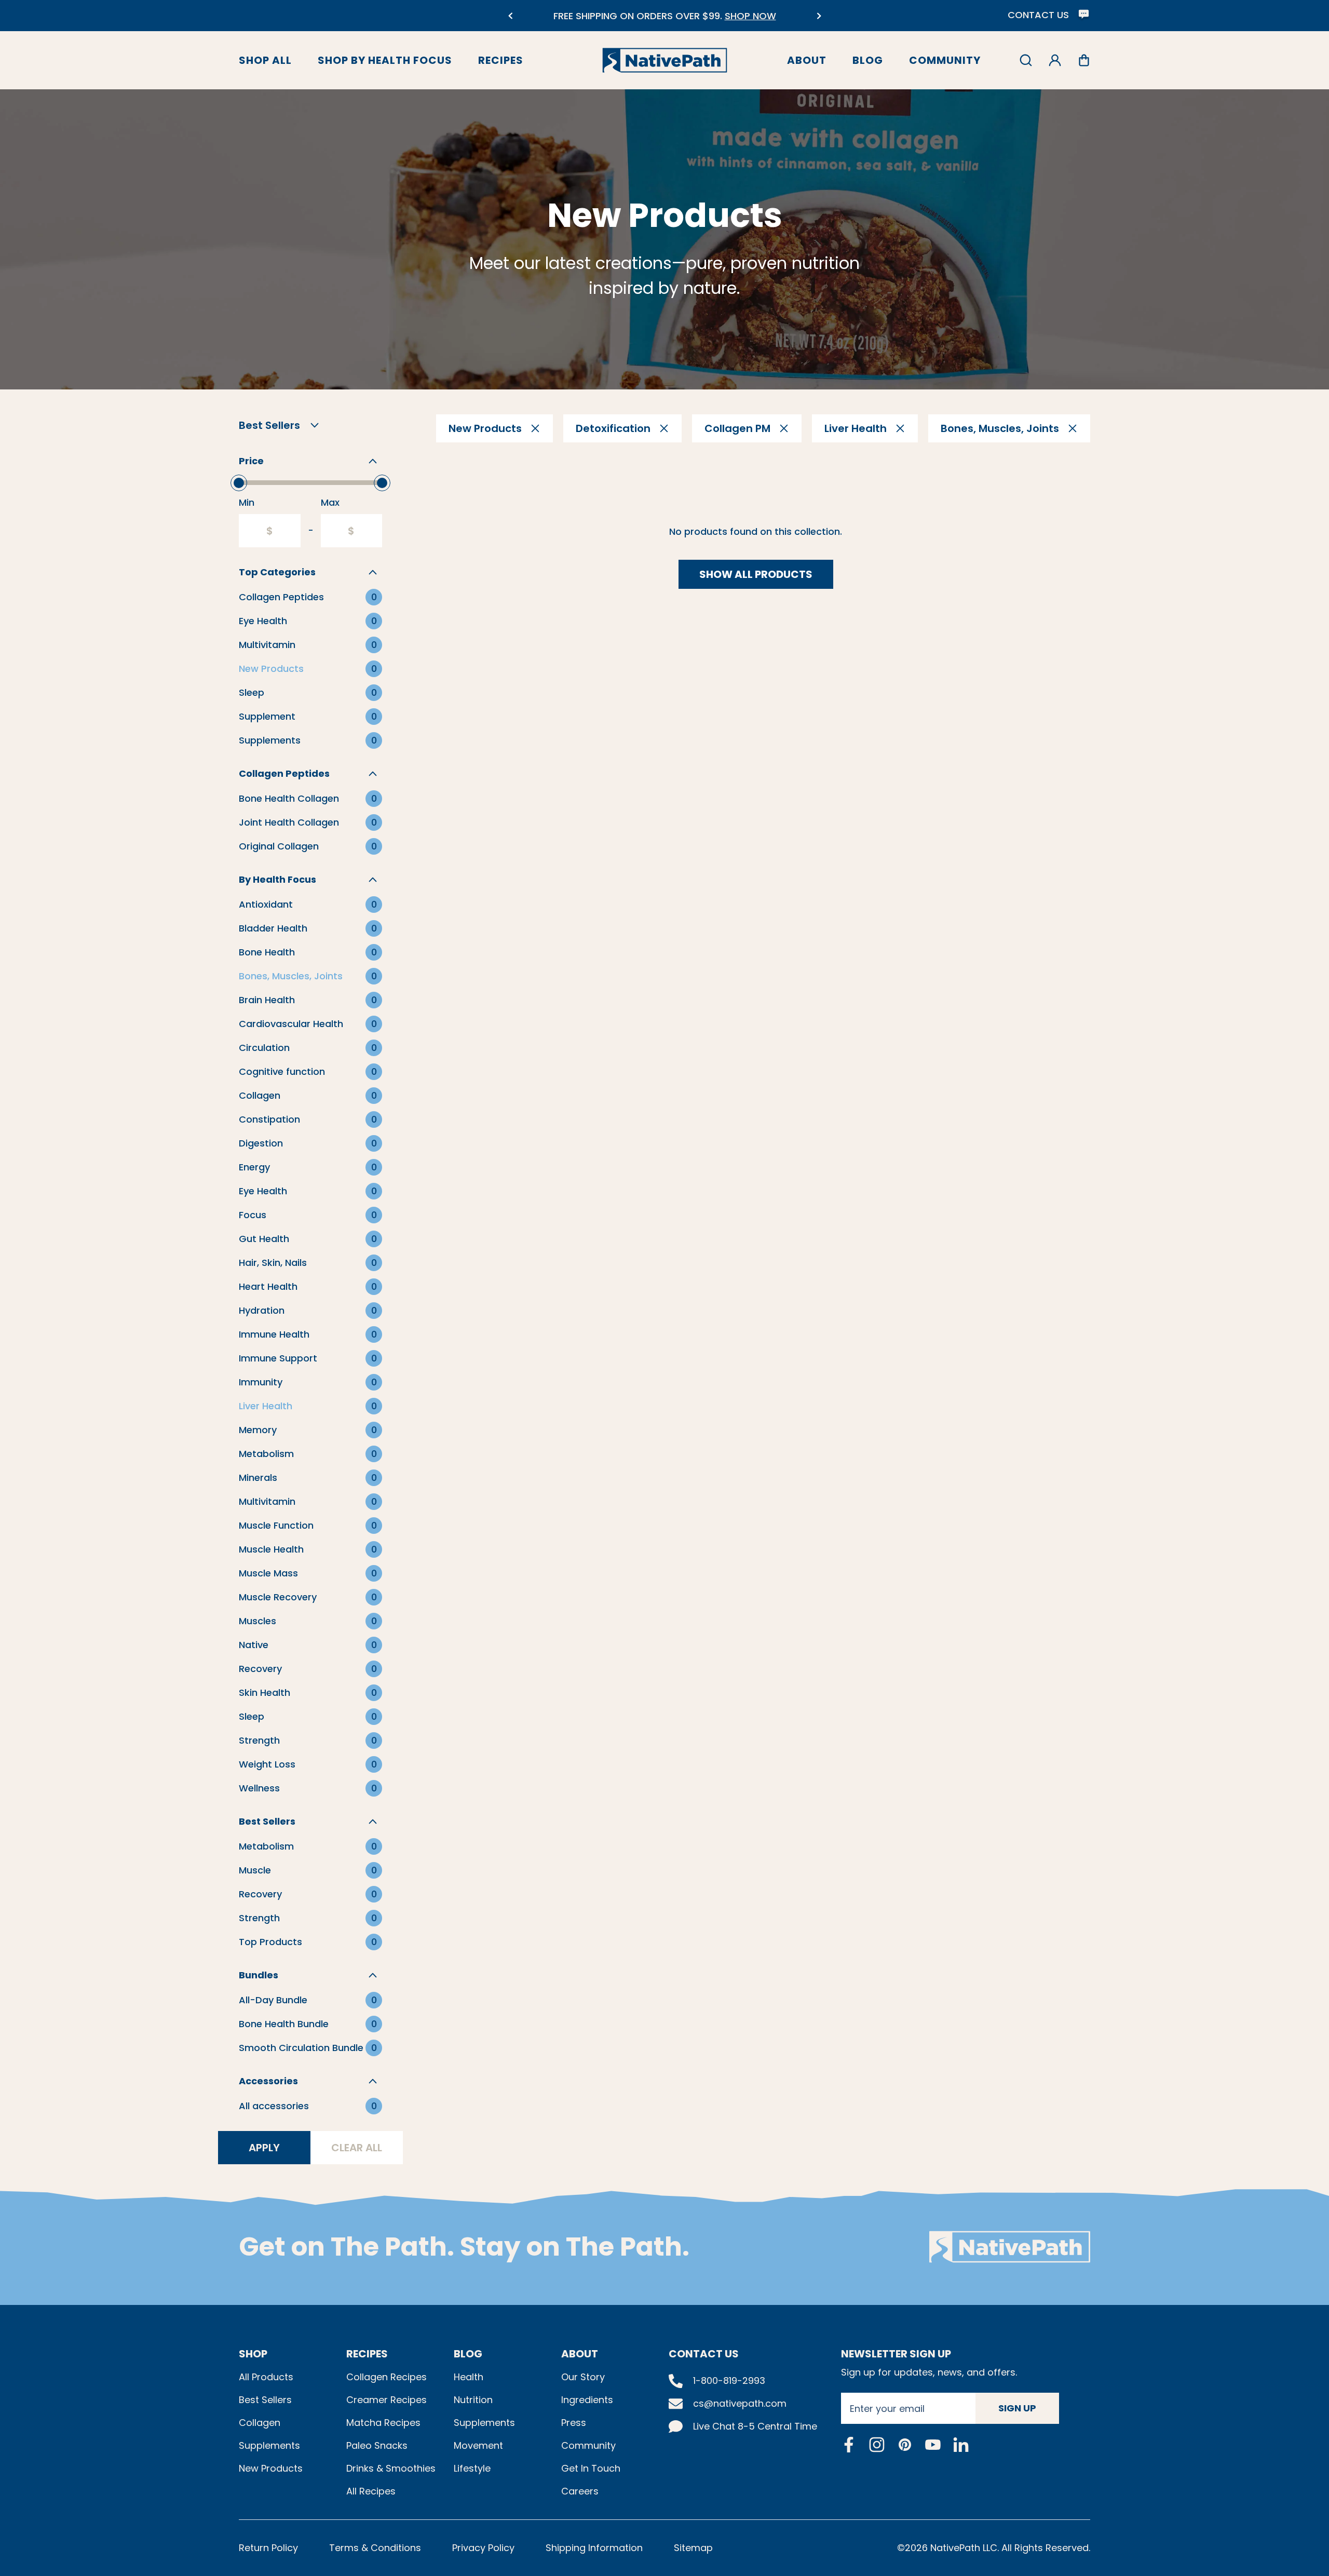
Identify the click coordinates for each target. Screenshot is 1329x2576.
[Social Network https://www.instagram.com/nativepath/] (877, 2445)
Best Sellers (265, 2400)
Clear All (357, 2148)
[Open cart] (1084, 60)
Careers (580, 2491)
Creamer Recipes (387, 2400)
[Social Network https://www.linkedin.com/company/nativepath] (961, 2444)
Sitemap (693, 2548)
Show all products (756, 574)
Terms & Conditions (375, 2548)
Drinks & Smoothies (391, 2468)
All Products (266, 2377)
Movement (478, 2445)
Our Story (583, 2377)
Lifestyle (472, 2468)
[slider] (239, 483)
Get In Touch (591, 2468)
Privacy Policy (483, 2548)
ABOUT (580, 2354)
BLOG (468, 2354)
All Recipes (371, 2491)
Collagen (260, 2423)
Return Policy (268, 2548)
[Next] (819, 16)
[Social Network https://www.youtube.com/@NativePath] (933, 2444)
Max (330, 502)
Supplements (269, 2445)
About (807, 60)
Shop (253, 2354)
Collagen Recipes (387, 2377)
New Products (271, 2468)
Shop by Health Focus (385, 60)
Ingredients (587, 2400)
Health (469, 2377)
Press (574, 2423)
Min (247, 502)
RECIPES (367, 2354)
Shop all (265, 60)
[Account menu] (1055, 60)
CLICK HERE (738, 22)
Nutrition (473, 2400)
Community (945, 60)
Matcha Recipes (383, 2423)
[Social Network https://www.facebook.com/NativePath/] (849, 2445)
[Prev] (510, 16)
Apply (264, 2148)
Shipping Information (594, 2548)
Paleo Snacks (377, 2445)
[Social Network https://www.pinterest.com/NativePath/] (905, 2445)
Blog (868, 60)
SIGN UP (1017, 2408)
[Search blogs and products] (1026, 60)
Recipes (501, 60)
